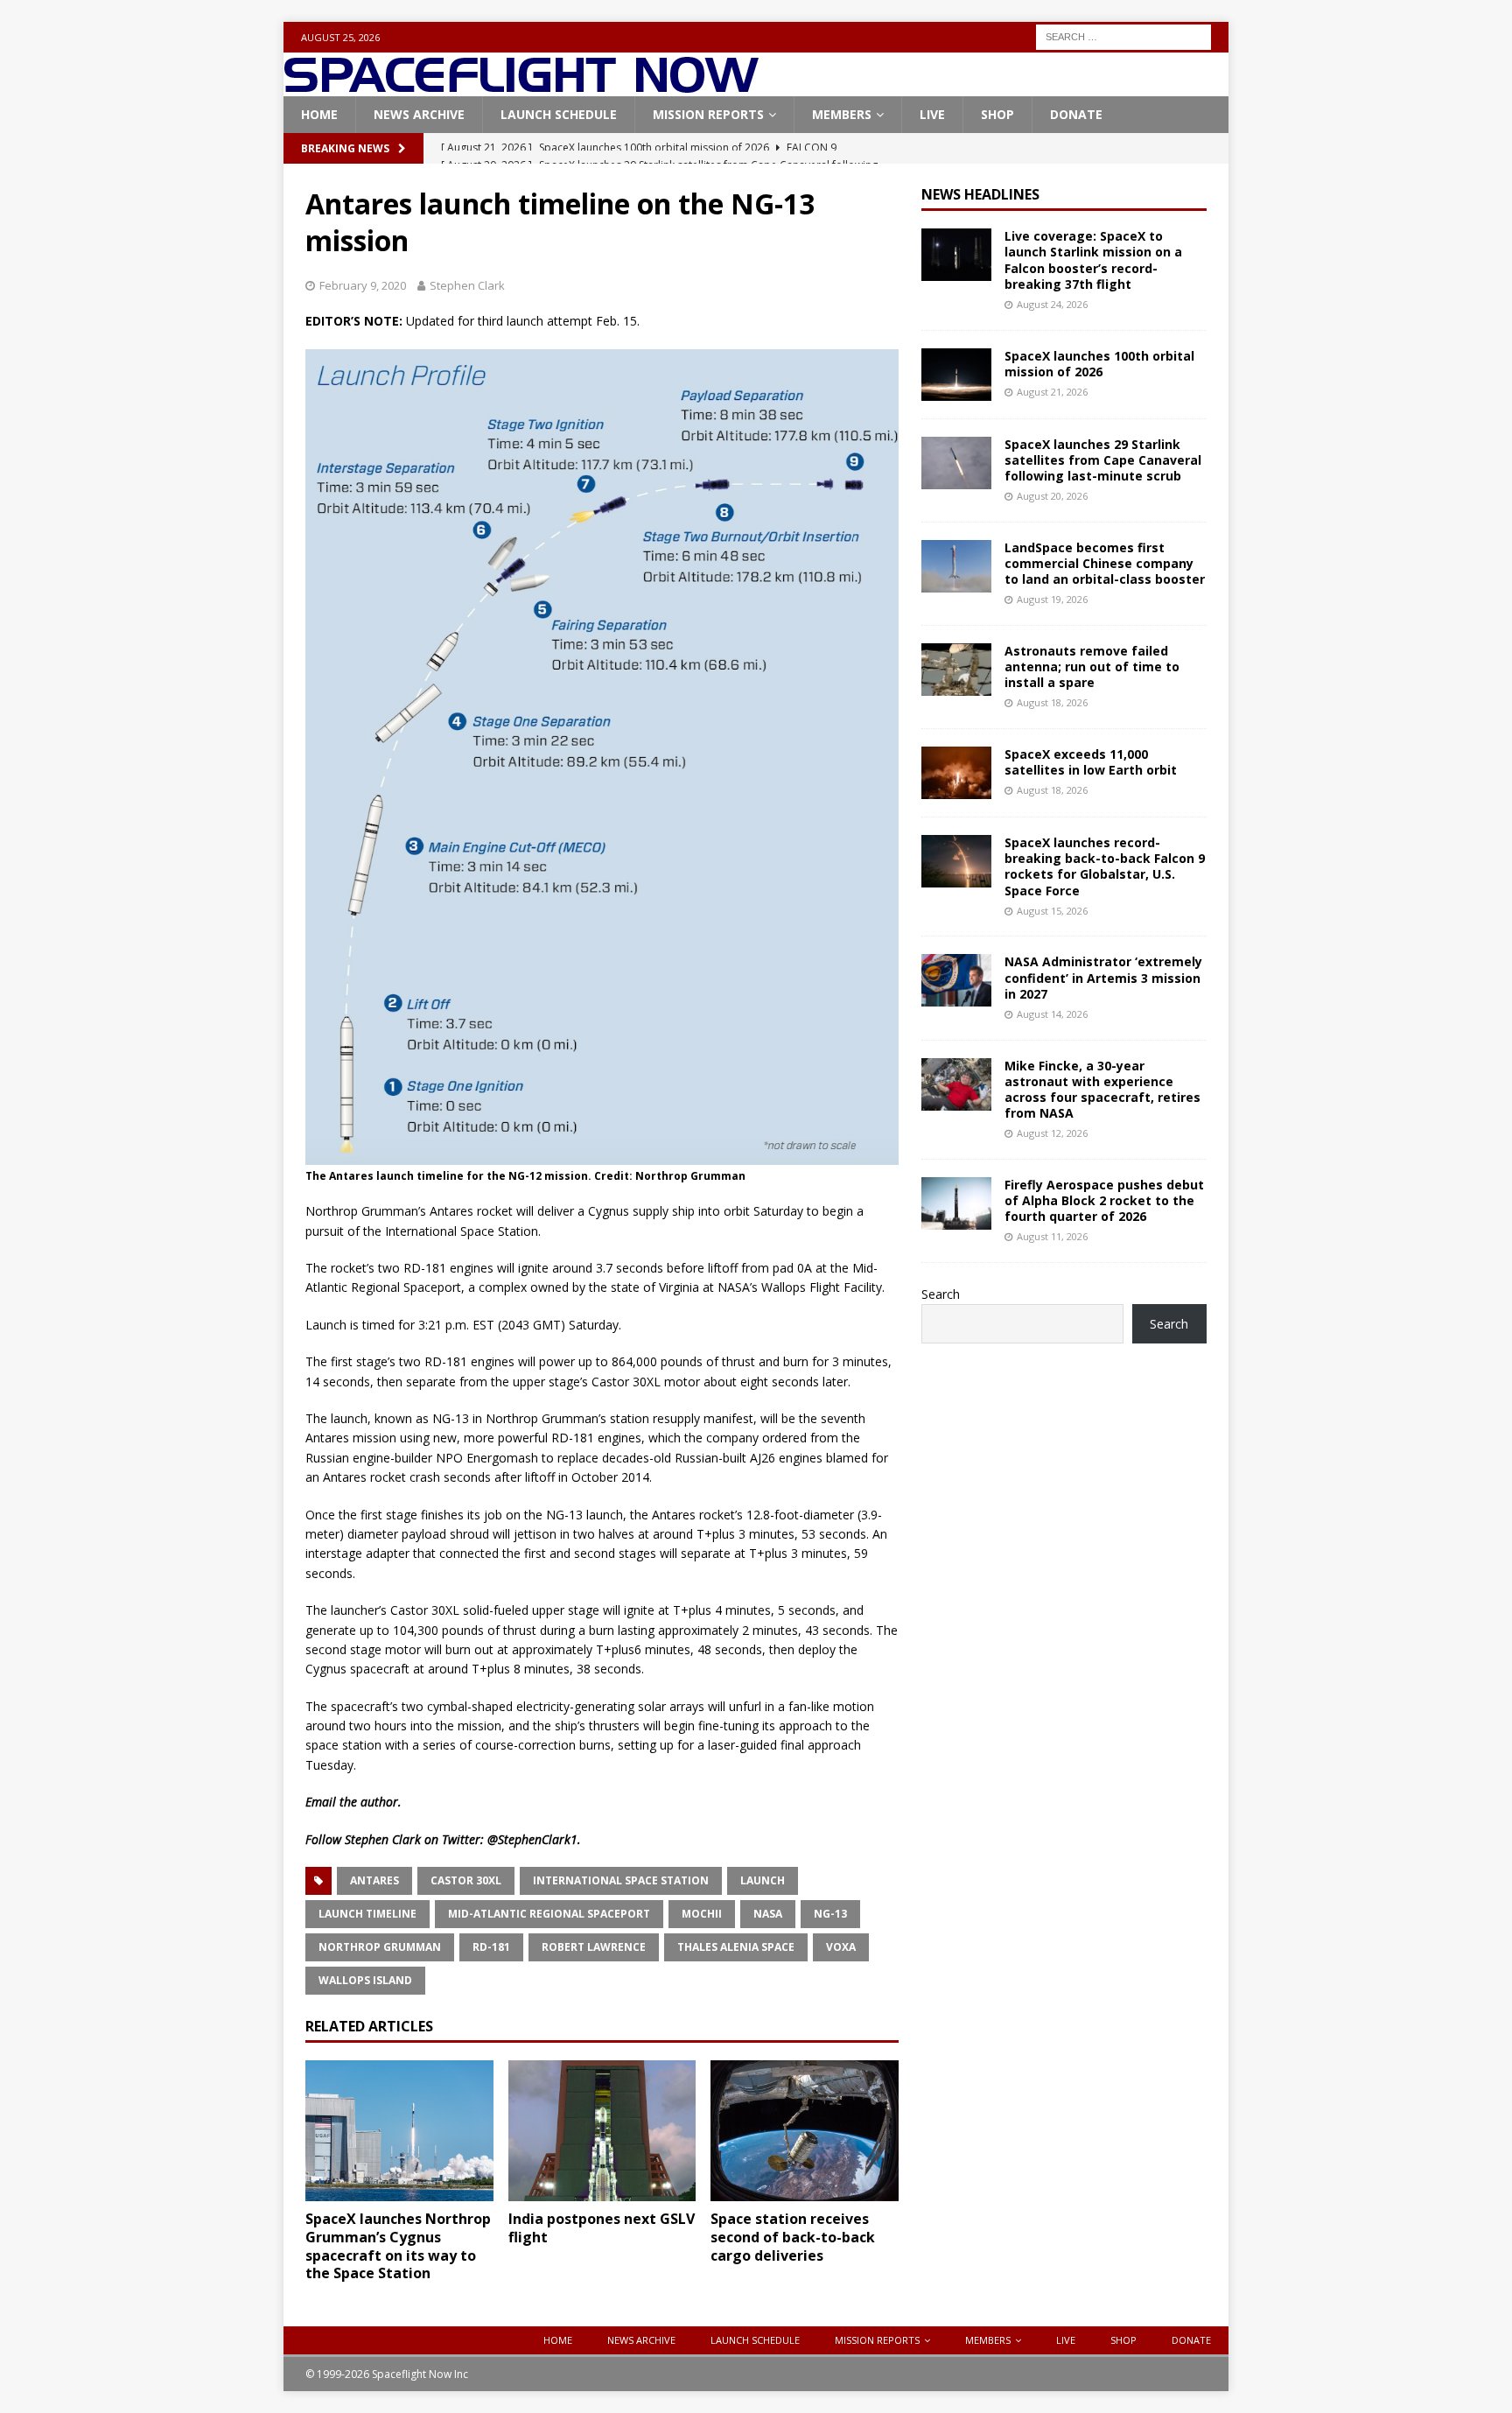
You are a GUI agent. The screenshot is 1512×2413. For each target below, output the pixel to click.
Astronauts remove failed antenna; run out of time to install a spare (1092, 666)
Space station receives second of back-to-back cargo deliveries (793, 2237)
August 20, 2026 (1052, 496)
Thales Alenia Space (736, 1947)
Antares (374, 1880)
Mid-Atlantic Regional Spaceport (549, 1914)
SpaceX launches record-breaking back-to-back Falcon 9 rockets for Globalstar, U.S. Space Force (1105, 866)
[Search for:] (1123, 35)
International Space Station (621, 1880)
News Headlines (980, 194)
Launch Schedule (559, 114)
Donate (1076, 114)
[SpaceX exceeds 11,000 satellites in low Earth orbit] (956, 773)
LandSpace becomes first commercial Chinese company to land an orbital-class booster (1105, 563)
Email (321, 1802)
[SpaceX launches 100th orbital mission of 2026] (956, 375)
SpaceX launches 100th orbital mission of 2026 (1099, 364)
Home (319, 114)
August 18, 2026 (1052, 702)
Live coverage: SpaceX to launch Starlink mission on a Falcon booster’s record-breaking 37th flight (1093, 260)
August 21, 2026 (1052, 392)
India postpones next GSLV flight (602, 2228)
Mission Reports (708, 114)
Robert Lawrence (594, 1947)
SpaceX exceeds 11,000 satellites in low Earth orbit (1091, 762)
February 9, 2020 (363, 285)
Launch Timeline (367, 1914)
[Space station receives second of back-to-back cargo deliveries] (805, 2131)
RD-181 (491, 1947)
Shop (997, 114)
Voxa (841, 1947)
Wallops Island (365, 1980)
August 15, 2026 (1052, 911)
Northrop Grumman (380, 1947)
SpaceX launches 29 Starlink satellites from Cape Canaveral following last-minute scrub (1103, 460)
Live (932, 114)
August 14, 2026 (1052, 1014)
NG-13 (830, 1914)
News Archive (419, 114)
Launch (763, 1880)
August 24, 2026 (1052, 304)
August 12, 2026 (1052, 1133)
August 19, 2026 (1052, 599)
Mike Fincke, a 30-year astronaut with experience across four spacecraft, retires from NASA (1102, 1090)
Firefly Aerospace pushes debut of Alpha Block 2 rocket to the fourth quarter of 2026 (1104, 1200)
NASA (768, 1914)
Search (941, 1294)
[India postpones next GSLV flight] (602, 2131)
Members (842, 114)
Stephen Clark (467, 285)
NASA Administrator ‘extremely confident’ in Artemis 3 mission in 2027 (1103, 977)
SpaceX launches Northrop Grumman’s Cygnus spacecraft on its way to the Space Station (398, 2246)
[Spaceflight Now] (521, 86)
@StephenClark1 (532, 1839)
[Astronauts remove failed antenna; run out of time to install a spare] (956, 670)
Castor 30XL (466, 1880)
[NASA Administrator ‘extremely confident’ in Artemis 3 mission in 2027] (956, 980)
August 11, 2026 (1052, 1236)
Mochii (702, 1914)
